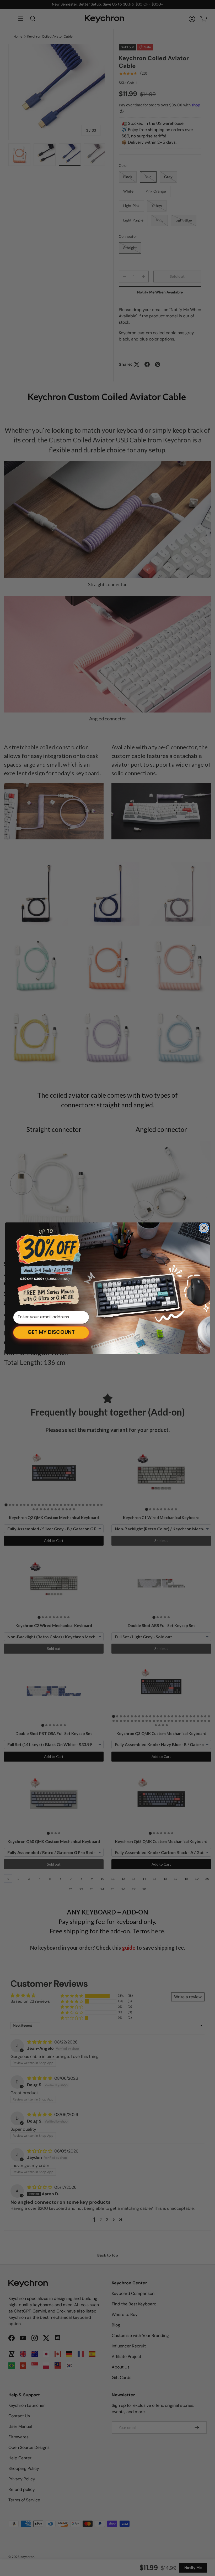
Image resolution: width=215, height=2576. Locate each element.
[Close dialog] (204, 1228)
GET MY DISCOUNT (51, 1333)
